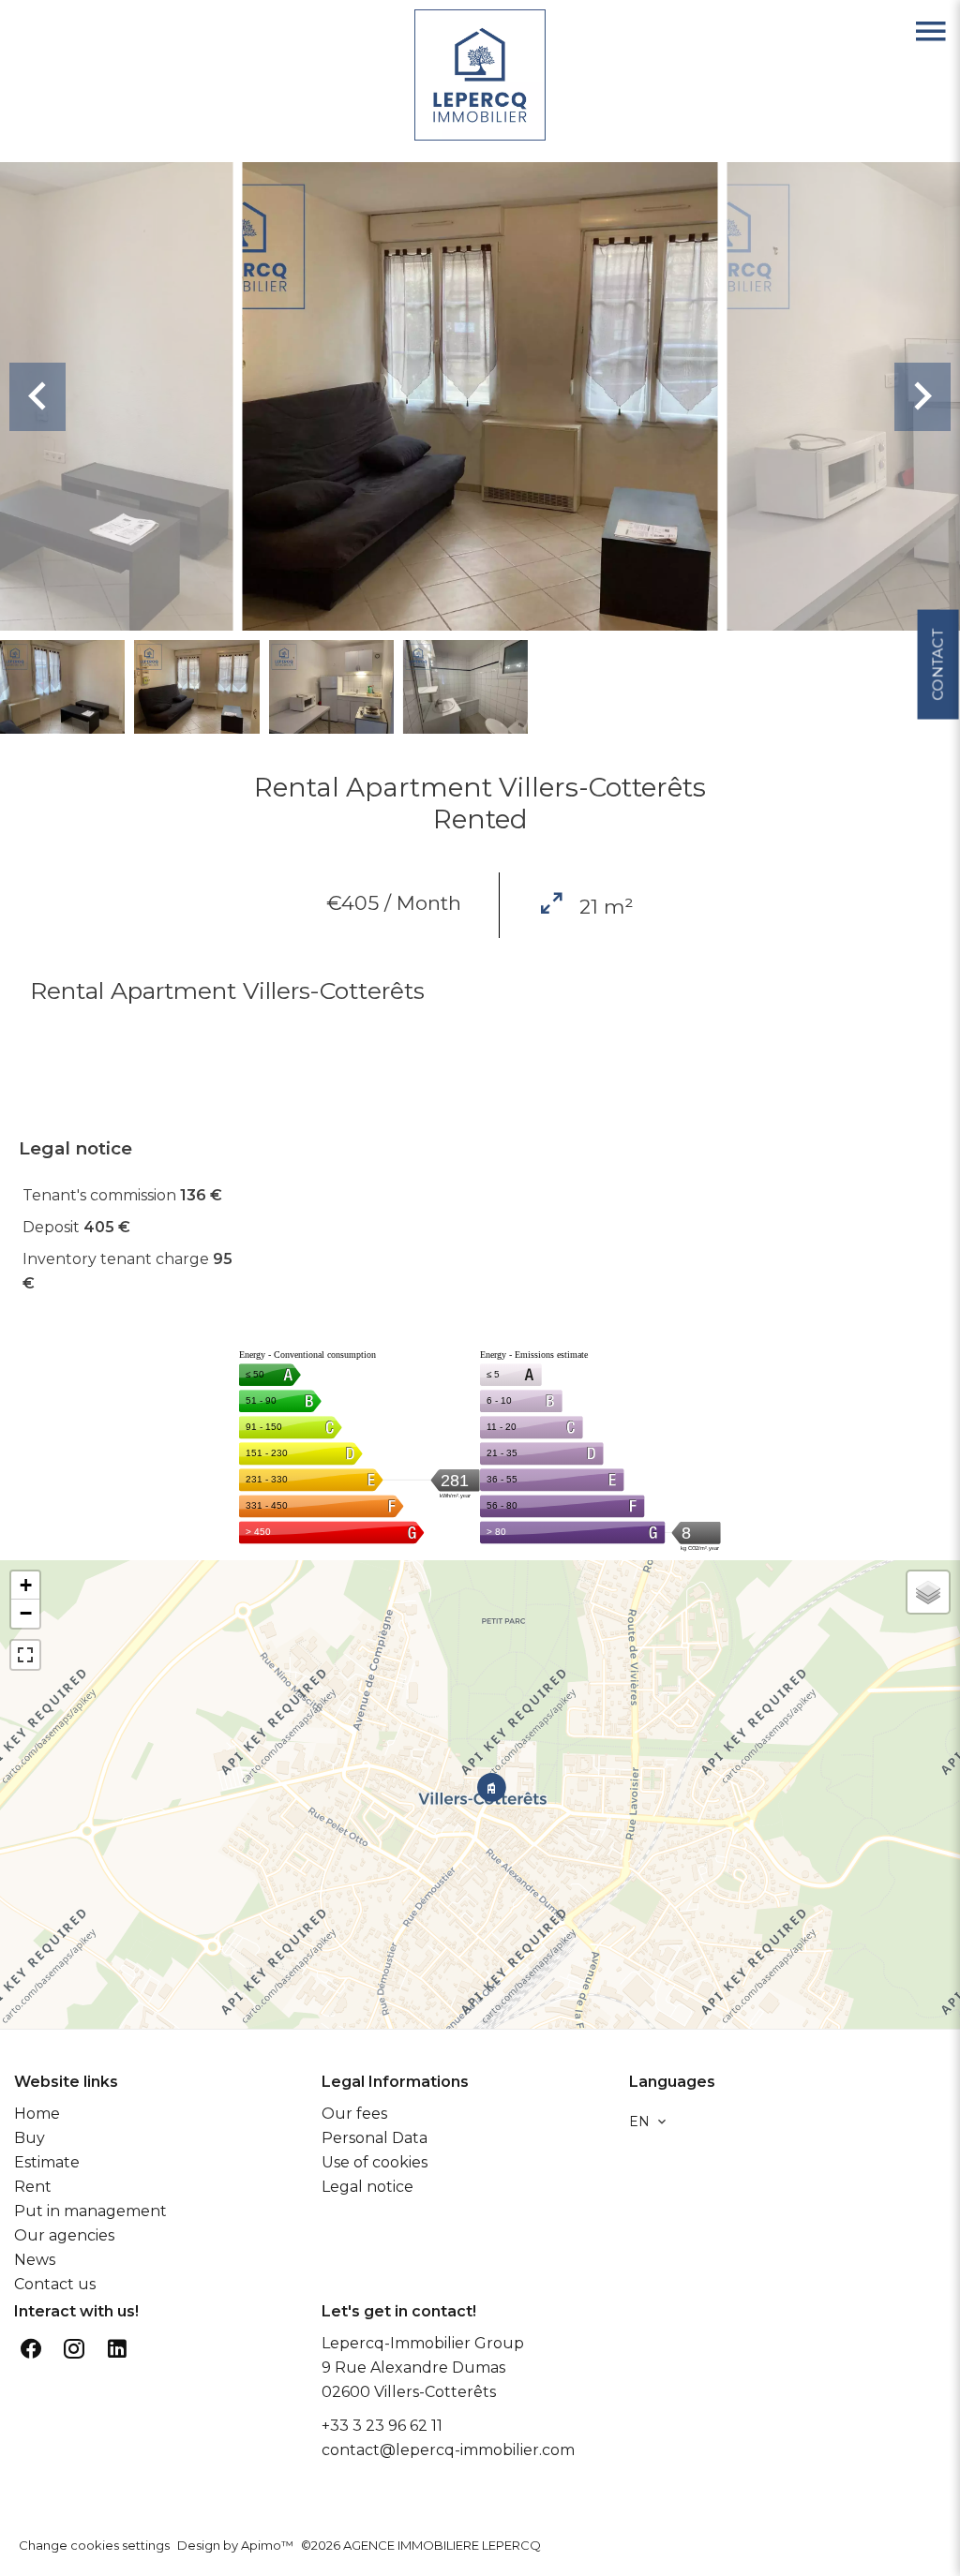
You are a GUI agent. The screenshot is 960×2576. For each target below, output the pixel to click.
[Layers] (928, 1592)
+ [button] (26, 1585)
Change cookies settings (94, 2545)
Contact (937, 665)
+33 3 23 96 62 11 (382, 2426)
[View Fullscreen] (25, 1655)
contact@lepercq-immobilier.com (448, 2450)
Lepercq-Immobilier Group (423, 2343)
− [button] (26, 1613)
